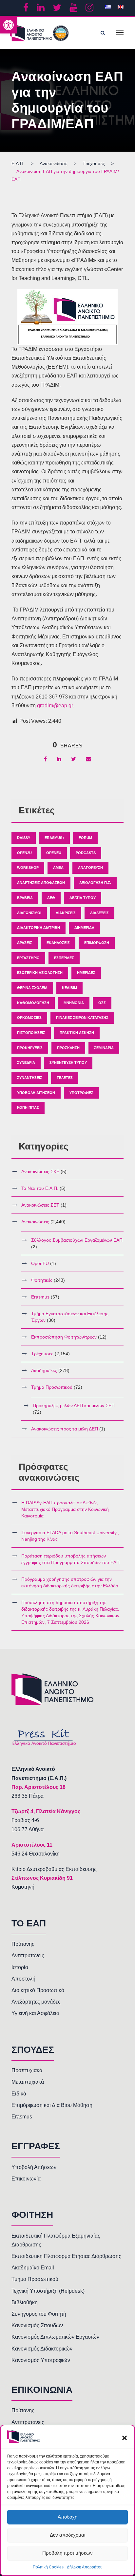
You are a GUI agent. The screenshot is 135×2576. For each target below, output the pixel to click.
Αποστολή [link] (23, 1979)
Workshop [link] (28, 868)
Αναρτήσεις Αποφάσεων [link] (41, 883)
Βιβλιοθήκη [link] (25, 2302)
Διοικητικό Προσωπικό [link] (38, 1990)
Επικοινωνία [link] (26, 2179)
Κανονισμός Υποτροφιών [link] (41, 2360)
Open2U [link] (24, 853)
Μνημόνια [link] (74, 1003)
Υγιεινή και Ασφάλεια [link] (35, 2013)
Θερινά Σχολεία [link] (32, 988)
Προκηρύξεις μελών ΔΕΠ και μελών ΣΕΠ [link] (74, 1406)
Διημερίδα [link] (84, 928)
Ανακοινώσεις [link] (35, 1222)
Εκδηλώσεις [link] (58, 943)
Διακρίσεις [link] (66, 913)
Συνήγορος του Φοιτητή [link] (39, 2314)
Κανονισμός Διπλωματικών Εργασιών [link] (55, 2337)
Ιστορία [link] (20, 1967)
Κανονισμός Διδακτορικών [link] (42, 2349)
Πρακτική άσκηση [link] (77, 1033)
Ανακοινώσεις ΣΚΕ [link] (40, 1171)
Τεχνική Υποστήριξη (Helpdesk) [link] (48, 2291)
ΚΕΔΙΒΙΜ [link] (69, 988)
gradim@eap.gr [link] (55, 706)
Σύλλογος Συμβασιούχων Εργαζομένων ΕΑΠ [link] (77, 1240)
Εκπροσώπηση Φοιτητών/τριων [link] (64, 1337)
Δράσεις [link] (25, 943)
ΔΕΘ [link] (51, 898)
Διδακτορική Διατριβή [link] (39, 928)
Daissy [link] (24, 838)
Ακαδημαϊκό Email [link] (33, 2268)
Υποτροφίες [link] (81, 1093)
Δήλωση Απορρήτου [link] (85, 2567)
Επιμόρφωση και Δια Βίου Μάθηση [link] (52, 2105)
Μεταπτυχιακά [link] (28, 2082)
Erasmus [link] (40, 1297)
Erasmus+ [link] (54, 838)
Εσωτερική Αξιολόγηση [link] (40, 973)
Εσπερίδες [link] (64, 958)
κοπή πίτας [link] (28, 1107)
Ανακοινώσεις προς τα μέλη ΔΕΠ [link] (65, 1429)
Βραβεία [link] (25, 898)
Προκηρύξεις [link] (30, 1048)
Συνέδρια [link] (26, 1063)
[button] (125, 2438)
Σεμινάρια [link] (104, 1048)
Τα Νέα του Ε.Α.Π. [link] (40, 1188)
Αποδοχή (67, 2517)
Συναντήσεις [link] (30, 1078)
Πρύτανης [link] (23, 1944)
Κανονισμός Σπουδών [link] (37, 2325)
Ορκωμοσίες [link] (29, 1018)
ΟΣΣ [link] (102, 1003)
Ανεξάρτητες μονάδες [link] (36, 2002)
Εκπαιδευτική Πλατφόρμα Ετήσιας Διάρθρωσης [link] (66, 2256)
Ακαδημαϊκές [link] (44, 1370)
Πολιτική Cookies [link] (48, 2567)
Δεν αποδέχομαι (67, 2535)
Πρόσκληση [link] (68, 1048)
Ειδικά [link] (19, 2094)
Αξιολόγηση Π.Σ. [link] (95, 883)
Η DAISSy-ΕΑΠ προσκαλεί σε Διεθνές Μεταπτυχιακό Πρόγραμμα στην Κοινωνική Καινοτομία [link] (65, 1509)
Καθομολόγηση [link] (33, 1003)
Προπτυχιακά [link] (27, 2070)
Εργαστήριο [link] (28, 958)
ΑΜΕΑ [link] (58, 868)
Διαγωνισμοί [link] (29, 913)
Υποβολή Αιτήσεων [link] (36, 1093)
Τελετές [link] (65, 1078)
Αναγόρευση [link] (90, 868)
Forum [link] (85, 838)
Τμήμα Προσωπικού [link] (52, 1387)
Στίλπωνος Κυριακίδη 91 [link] (42, 1878)
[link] (9, 25)
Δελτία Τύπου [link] (83, 898)
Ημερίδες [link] (86, 973)
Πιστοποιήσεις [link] (31, 1033)
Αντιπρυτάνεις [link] (28, 1955)
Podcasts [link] (86, 853)
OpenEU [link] (54, 853)
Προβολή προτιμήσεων (67, 2553)
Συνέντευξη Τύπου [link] (68, 1063)
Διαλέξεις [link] (99, 913)
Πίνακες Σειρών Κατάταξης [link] (82, 1018)
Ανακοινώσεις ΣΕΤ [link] (40, 1205)
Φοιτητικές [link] (42, 1280)
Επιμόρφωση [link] (97, 943)
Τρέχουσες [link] (42, 1354)
